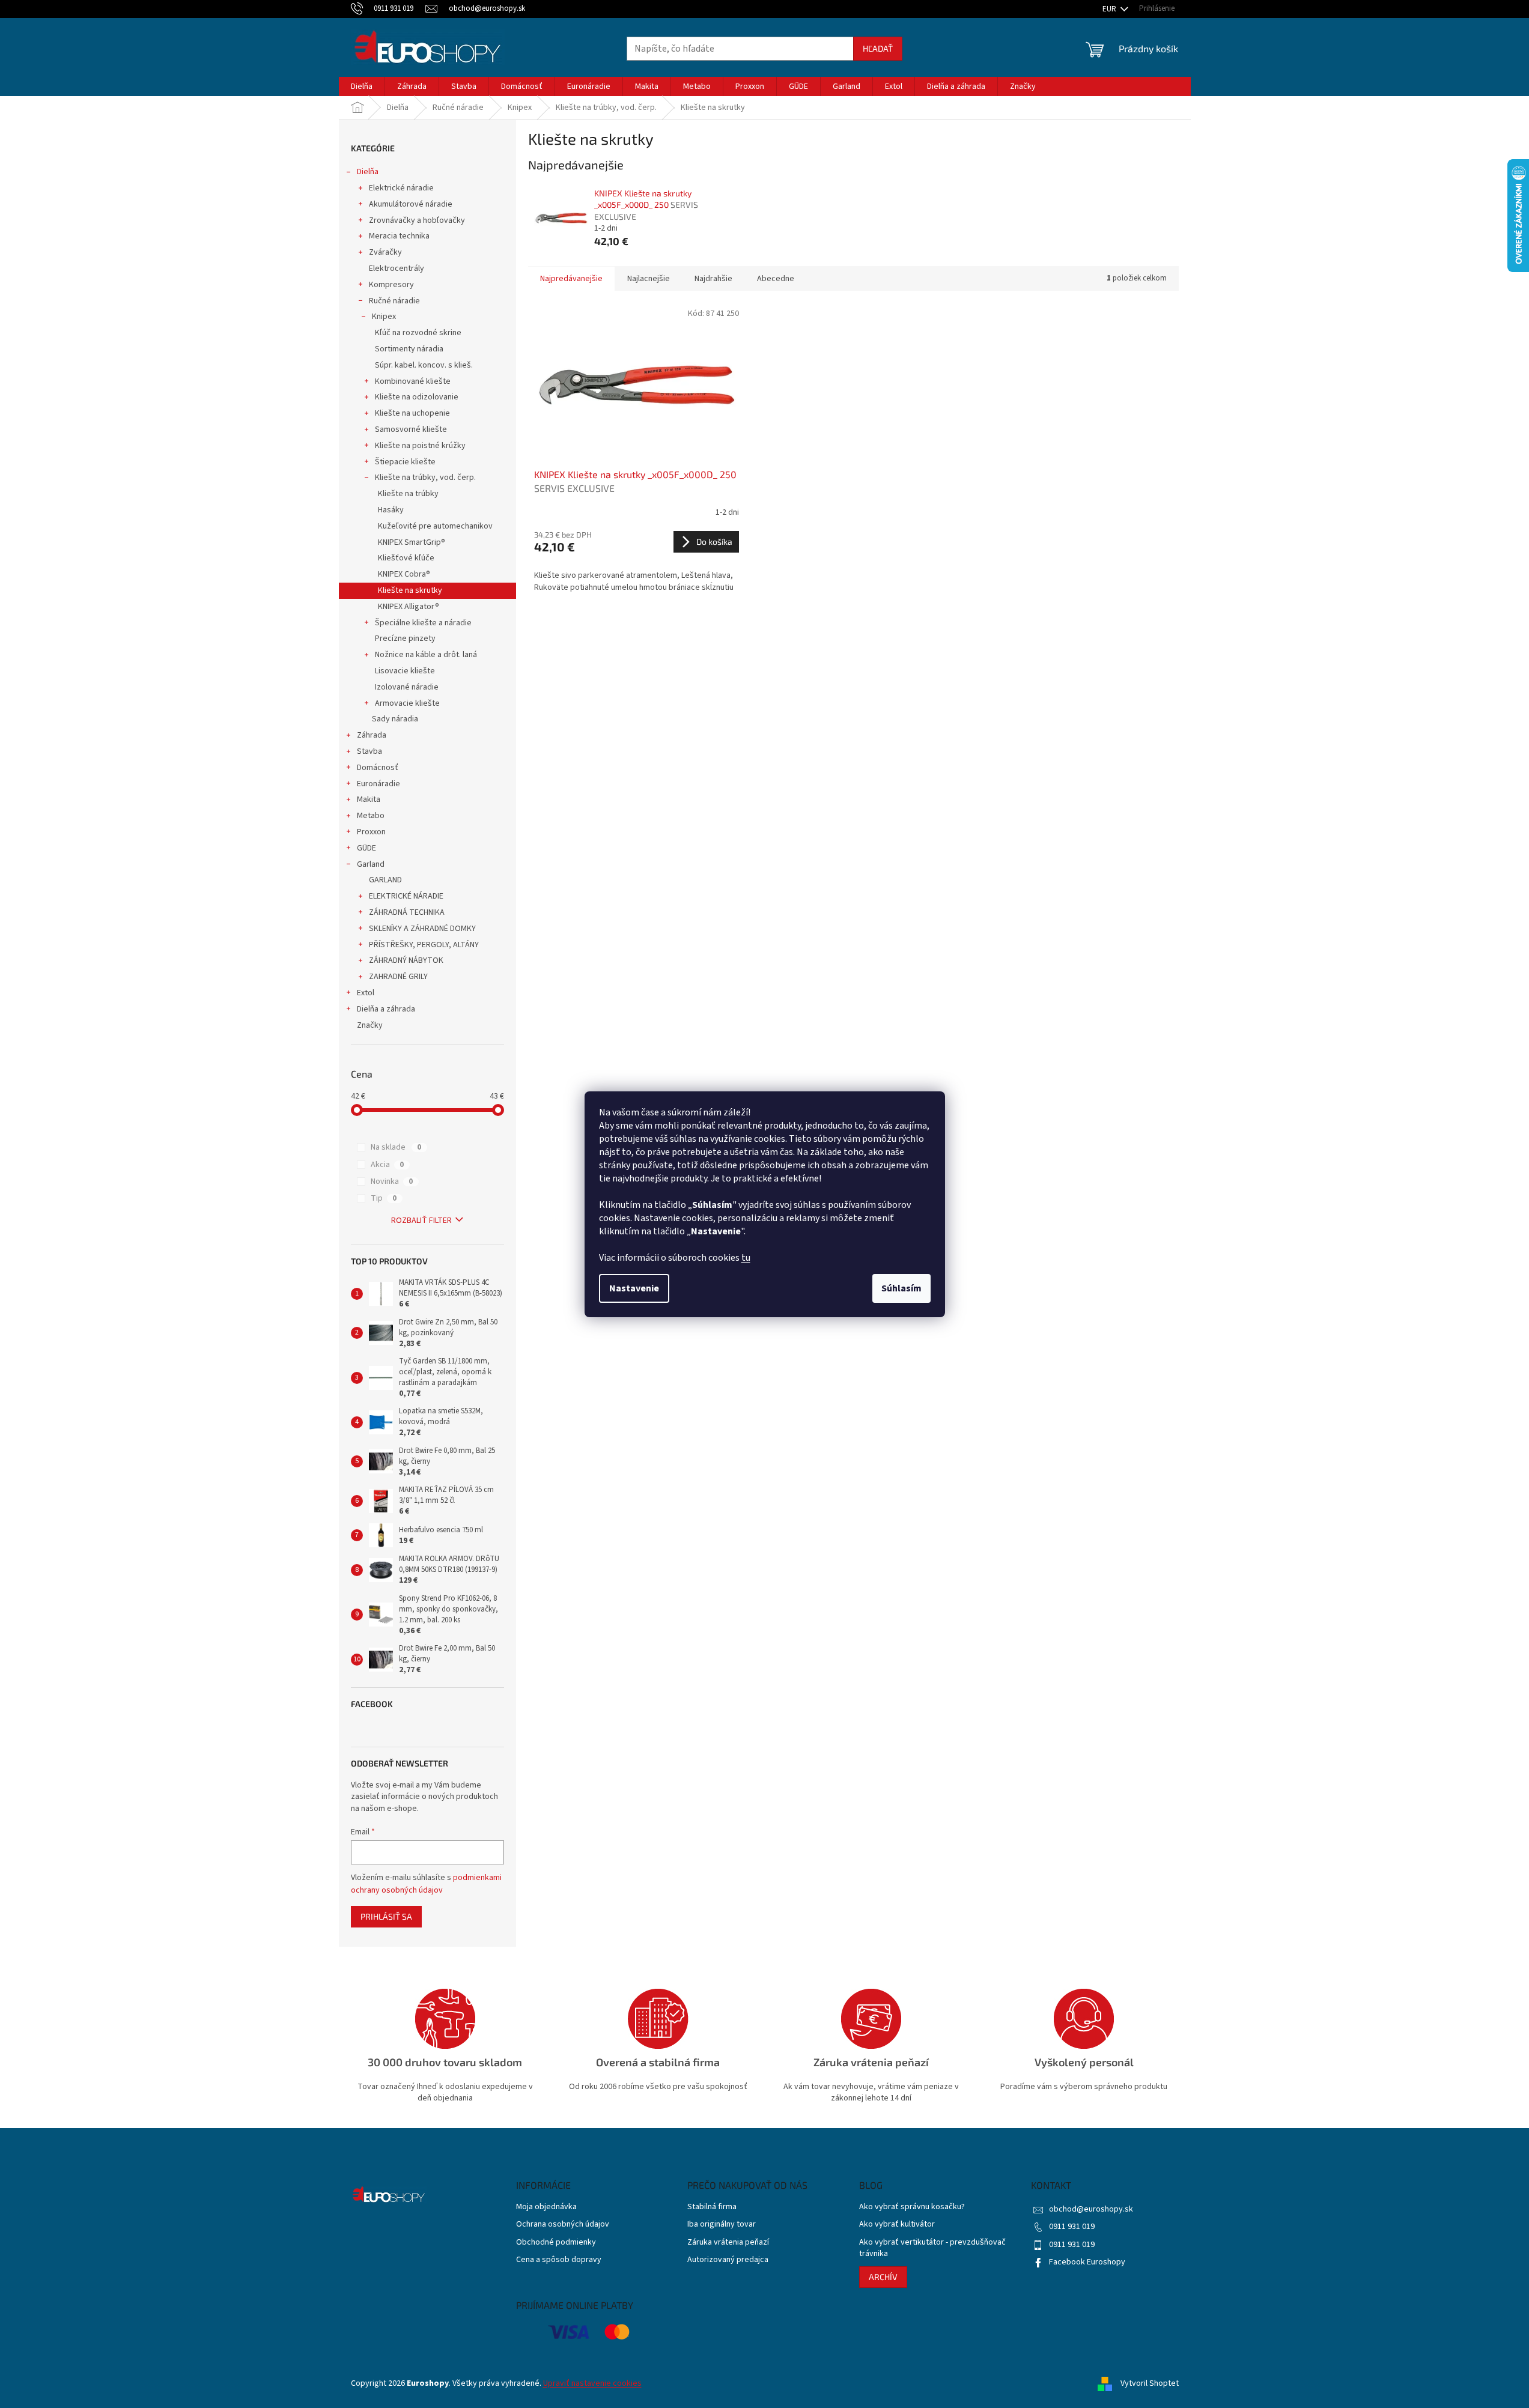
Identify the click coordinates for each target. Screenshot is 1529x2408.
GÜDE (366, 848)
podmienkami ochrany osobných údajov (426, 1884)
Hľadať (878, 48)
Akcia (387, 1165)
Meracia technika (399, 236)
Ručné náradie (394, 301)
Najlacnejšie (649, 279)
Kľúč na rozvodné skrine (418, 333)
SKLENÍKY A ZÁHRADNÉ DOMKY (422, 929)
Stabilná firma (712, 2207)
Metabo (371, 816)
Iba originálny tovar (722, 2225)
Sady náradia (395, 719)
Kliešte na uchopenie (412, 413)
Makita (369, 799)
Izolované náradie (407, 687)
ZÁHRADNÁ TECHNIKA (407, 912)
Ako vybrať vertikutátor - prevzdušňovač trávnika (932, 2248)
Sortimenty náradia (409, 349)
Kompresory (391, 285)
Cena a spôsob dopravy (559, 2260)
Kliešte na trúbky (408, 494)
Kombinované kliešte (413, 381)
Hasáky (391, 510)
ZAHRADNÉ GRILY (398, 977)
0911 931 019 (1072, 2227)
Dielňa (368, 172)
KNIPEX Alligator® (409, 607)
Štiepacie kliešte (405, 462)
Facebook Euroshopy (1087, 2262)
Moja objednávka (546, 2207)
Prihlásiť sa (386, 1916)
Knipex (384, 317)
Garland (371, 864)
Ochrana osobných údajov (563, 2225)
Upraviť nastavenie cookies (592, 2383)
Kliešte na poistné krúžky (420, 446)
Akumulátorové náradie (411, 204)
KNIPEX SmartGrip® (412, 542)
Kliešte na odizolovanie (417, 397)
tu (746, 1258)
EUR (1110, 9)
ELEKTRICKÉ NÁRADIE (406, 896)
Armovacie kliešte (407, 703)
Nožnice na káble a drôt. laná (426, 655)
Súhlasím (901, 1288)
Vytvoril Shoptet (1150, 2383)
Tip (384, 1198)
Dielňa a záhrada (386, 1009)
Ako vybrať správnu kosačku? (912, 2207)
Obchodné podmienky (556, 2243)
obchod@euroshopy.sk (1091, 2209)
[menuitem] (362, 86)
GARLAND (385, 880)
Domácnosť (378, 768)
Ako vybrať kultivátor (897, 2225)
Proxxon (371, 832)
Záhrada (372, 735)
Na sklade (396, 1147)
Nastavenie (634, 1288)
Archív (883, 2277)
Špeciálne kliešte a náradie (423, 623)
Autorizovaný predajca (728, 2260)
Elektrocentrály (397, 268)
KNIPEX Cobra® (404, 574)
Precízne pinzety (405, 638)
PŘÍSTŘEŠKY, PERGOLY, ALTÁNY (424, 945)
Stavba (369, 751)
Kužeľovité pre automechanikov (435, 526)
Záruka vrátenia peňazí (728, 2243)
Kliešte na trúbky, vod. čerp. (425, 478)
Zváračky (385, 252)
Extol (366, 993)
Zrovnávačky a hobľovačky (417, 220)
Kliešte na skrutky (410, 590)
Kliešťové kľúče (406, 558)
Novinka (392, 1181)
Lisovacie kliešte (405, 671)
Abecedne (776, 279)
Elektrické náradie (401, 188)
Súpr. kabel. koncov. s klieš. (424, 365)
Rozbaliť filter (421, 1221)
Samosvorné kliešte (411, 429)
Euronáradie (378, 784)
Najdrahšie (713, 279)
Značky (370, 1025)
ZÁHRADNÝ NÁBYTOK (406, 960)
